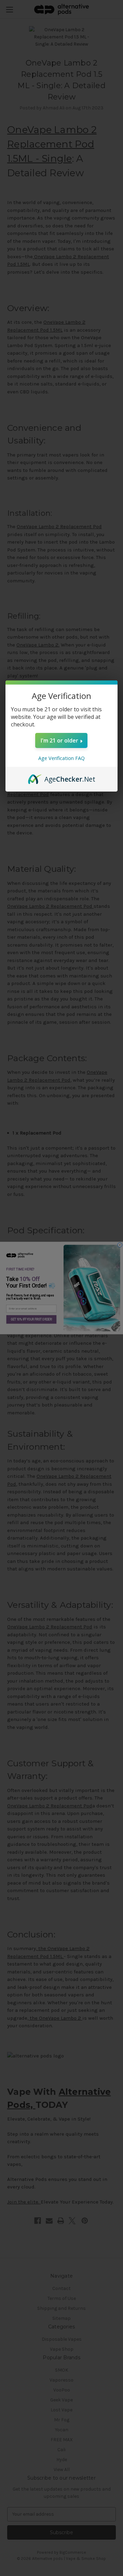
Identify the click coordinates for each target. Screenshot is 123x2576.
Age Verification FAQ (61, 758)
